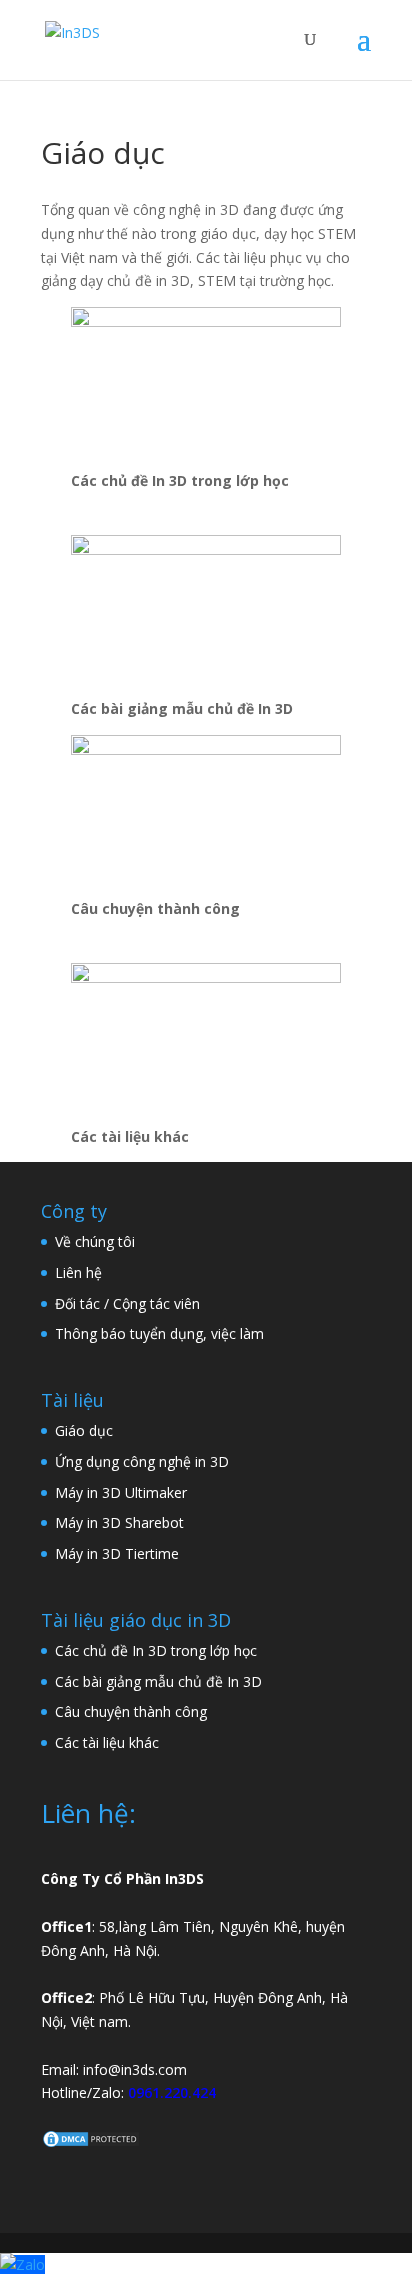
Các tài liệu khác (107, 1742)
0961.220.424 (172, 2092)
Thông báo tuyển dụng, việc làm (159, 1333)
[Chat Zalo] (22, 2264)
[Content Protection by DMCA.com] (91, 2143)
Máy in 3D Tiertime (117, 1553)
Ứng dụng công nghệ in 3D (142, 1461)
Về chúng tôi (95, 1241)
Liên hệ (78, 1272)
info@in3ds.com (135, 2069)
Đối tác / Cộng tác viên (127, 1303)
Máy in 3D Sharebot (119, 1522)
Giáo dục (84, 1430)
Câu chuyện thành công (131, 1711)
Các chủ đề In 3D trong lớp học (156, 1650)
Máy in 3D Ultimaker (121, 1492)
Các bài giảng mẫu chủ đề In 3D (158, 1681)
